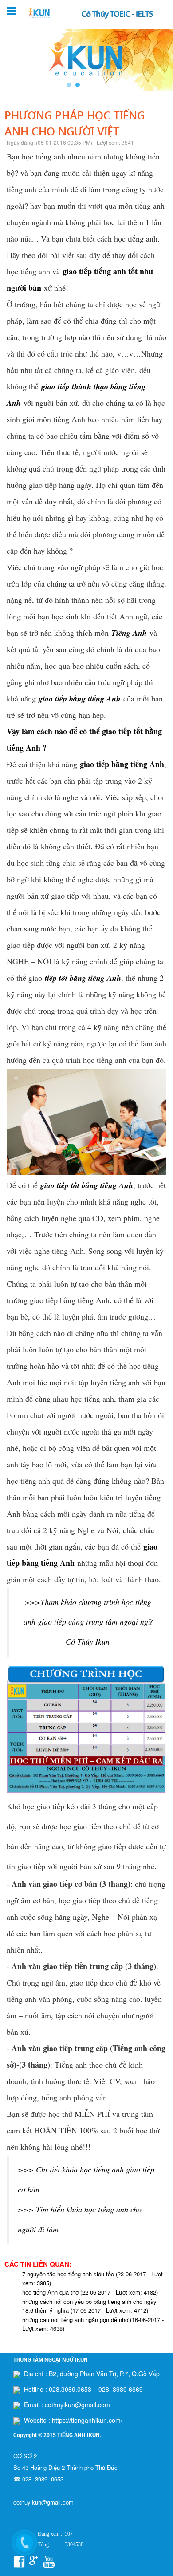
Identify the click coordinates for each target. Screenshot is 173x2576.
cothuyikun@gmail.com (43, 2502)
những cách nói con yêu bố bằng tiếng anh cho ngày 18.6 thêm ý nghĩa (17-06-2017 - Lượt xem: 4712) (89, 2306)
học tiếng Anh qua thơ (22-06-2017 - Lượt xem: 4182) (90, 2292)
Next (161, 60)
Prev (12, 60)
